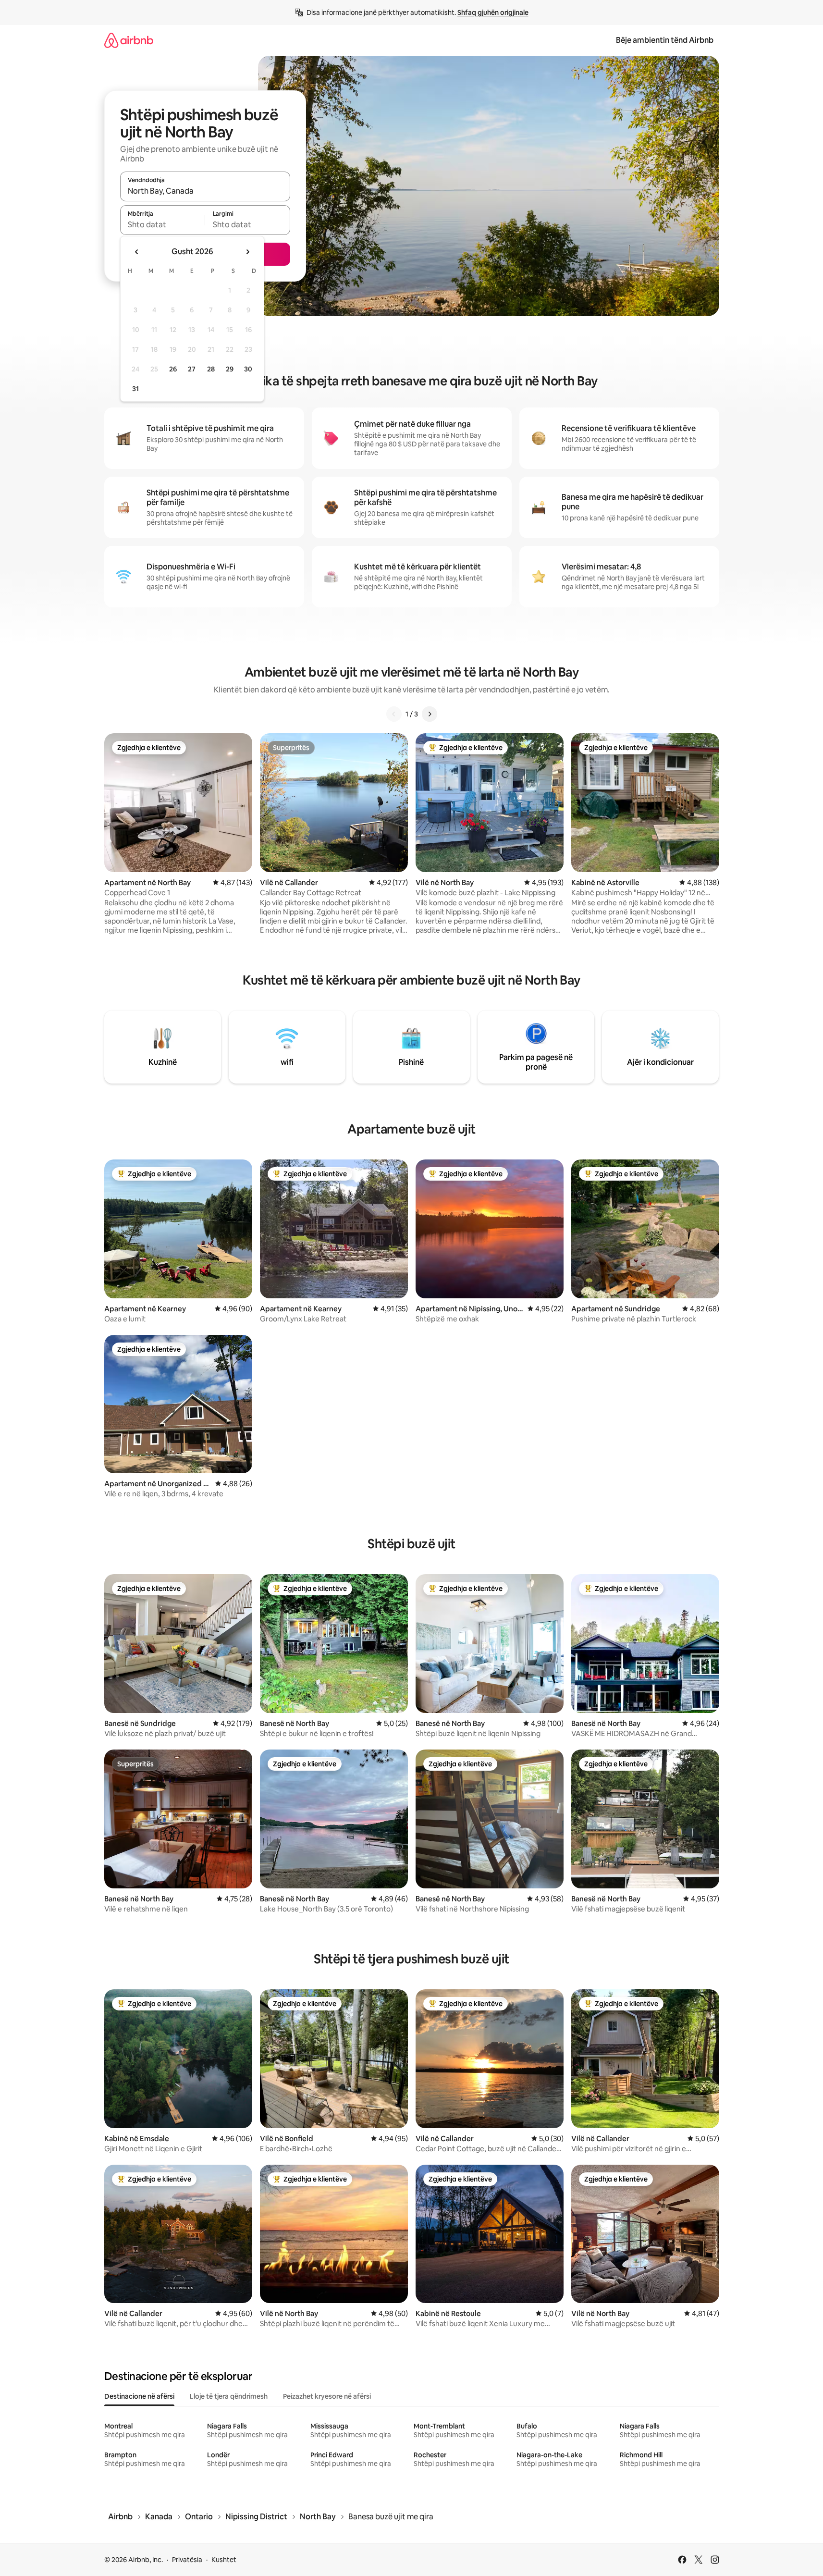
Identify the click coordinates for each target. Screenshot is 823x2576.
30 (248, 369)
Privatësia (187, 2560)
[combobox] (205, 191)
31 (135, 389)
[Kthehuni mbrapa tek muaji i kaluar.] (137, 252)
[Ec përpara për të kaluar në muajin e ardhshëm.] (247, 252)
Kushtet (224, 2560)
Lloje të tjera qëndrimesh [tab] (229, 2396)
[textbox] (163, 224)
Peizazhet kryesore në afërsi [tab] (327, 2396)
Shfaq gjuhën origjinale (493, 12)
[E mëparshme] (394, 714)
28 (211, 369)
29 (230, 369)
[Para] (430, 714)
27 (192, 369)
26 (173, 369)
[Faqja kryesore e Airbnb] (129, 40)
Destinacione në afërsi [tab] (139, 2396)
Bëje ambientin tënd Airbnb (665, 40)
